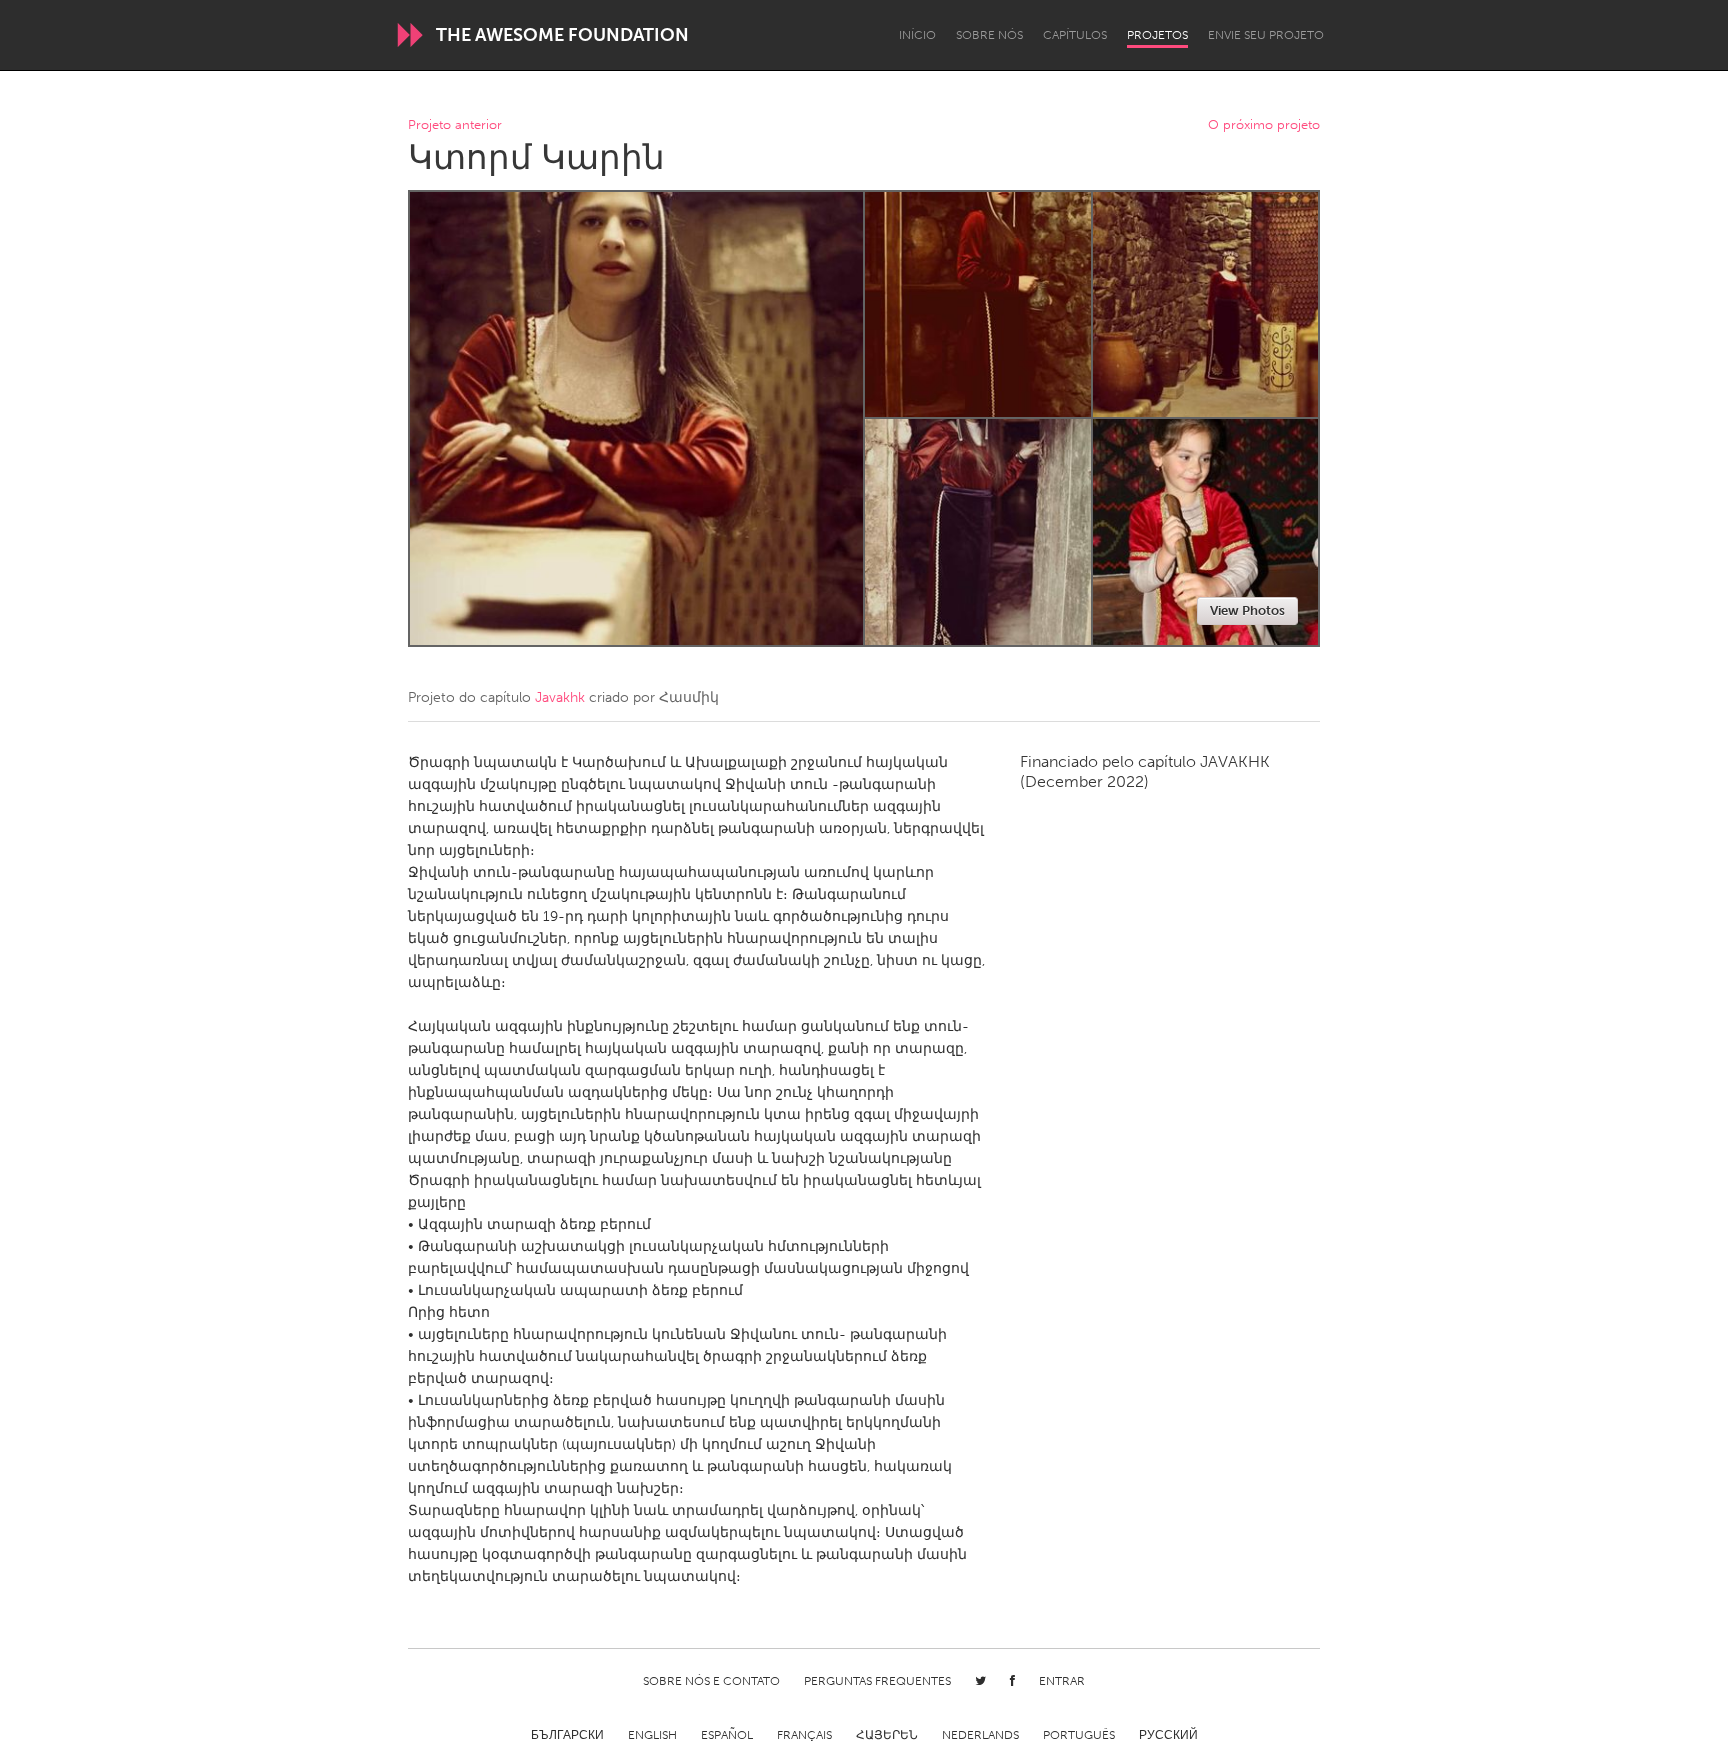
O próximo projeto (1264, 125)
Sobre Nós (989, 35)
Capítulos (1075, 35)
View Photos (1247, 610)
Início (917, 35)
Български (567, 1735)
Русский (1168, 1735)
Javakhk (560, 697)
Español (727, 1735)
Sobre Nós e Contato (711, 1681)
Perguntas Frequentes (877, 1681)
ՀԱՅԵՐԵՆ (887, 1735)
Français (804, 1735)
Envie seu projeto (1266, 35)
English (652, 1735)
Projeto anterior (455, 125)
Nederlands (980, 1735)
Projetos (1157, 35)
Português (1079, 1735)
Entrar (1062, 1681)
